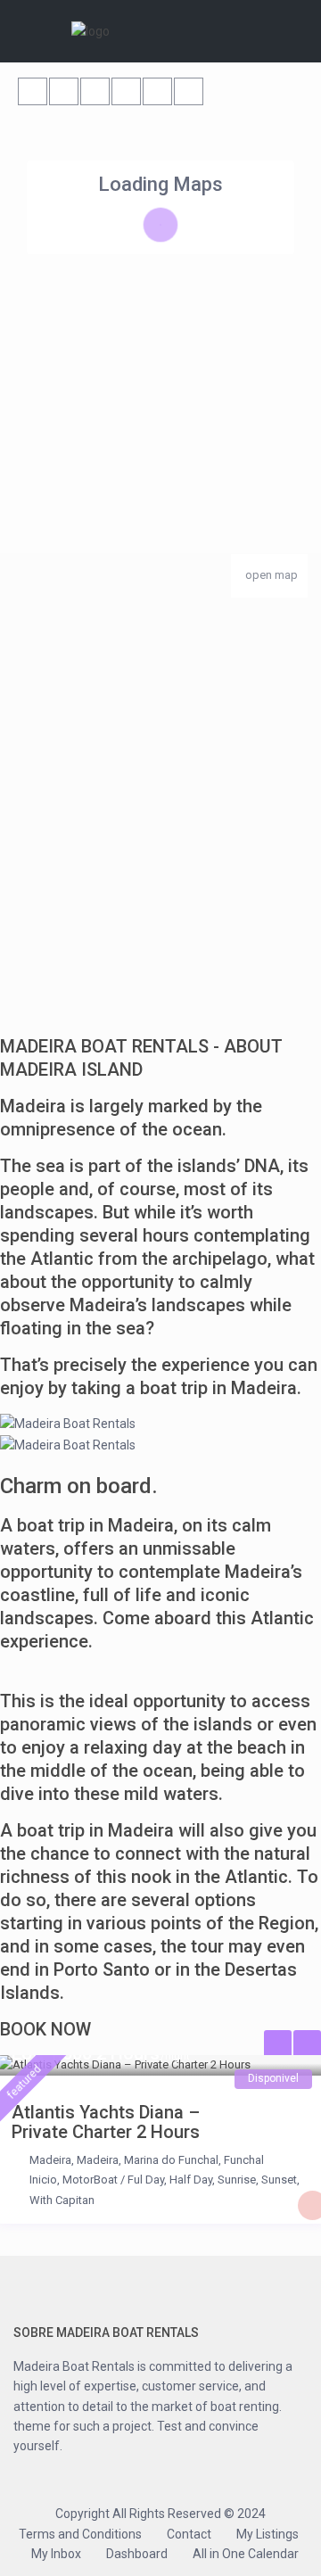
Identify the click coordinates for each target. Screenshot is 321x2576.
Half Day (191, 2180)
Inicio (43, 2180)
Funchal (244, 2160)
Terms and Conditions (80, 2534)
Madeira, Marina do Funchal (148, 2160)
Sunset (279, 2180)
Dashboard (137, 2554)
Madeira (50, 2160)
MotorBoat (90, 2180)
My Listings (267, 2534)
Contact (189, 2534)
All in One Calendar (246, 2554)
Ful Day (146, 2180)
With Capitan (62, 2200)
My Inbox (56, 2554)
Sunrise (237, 2180)
